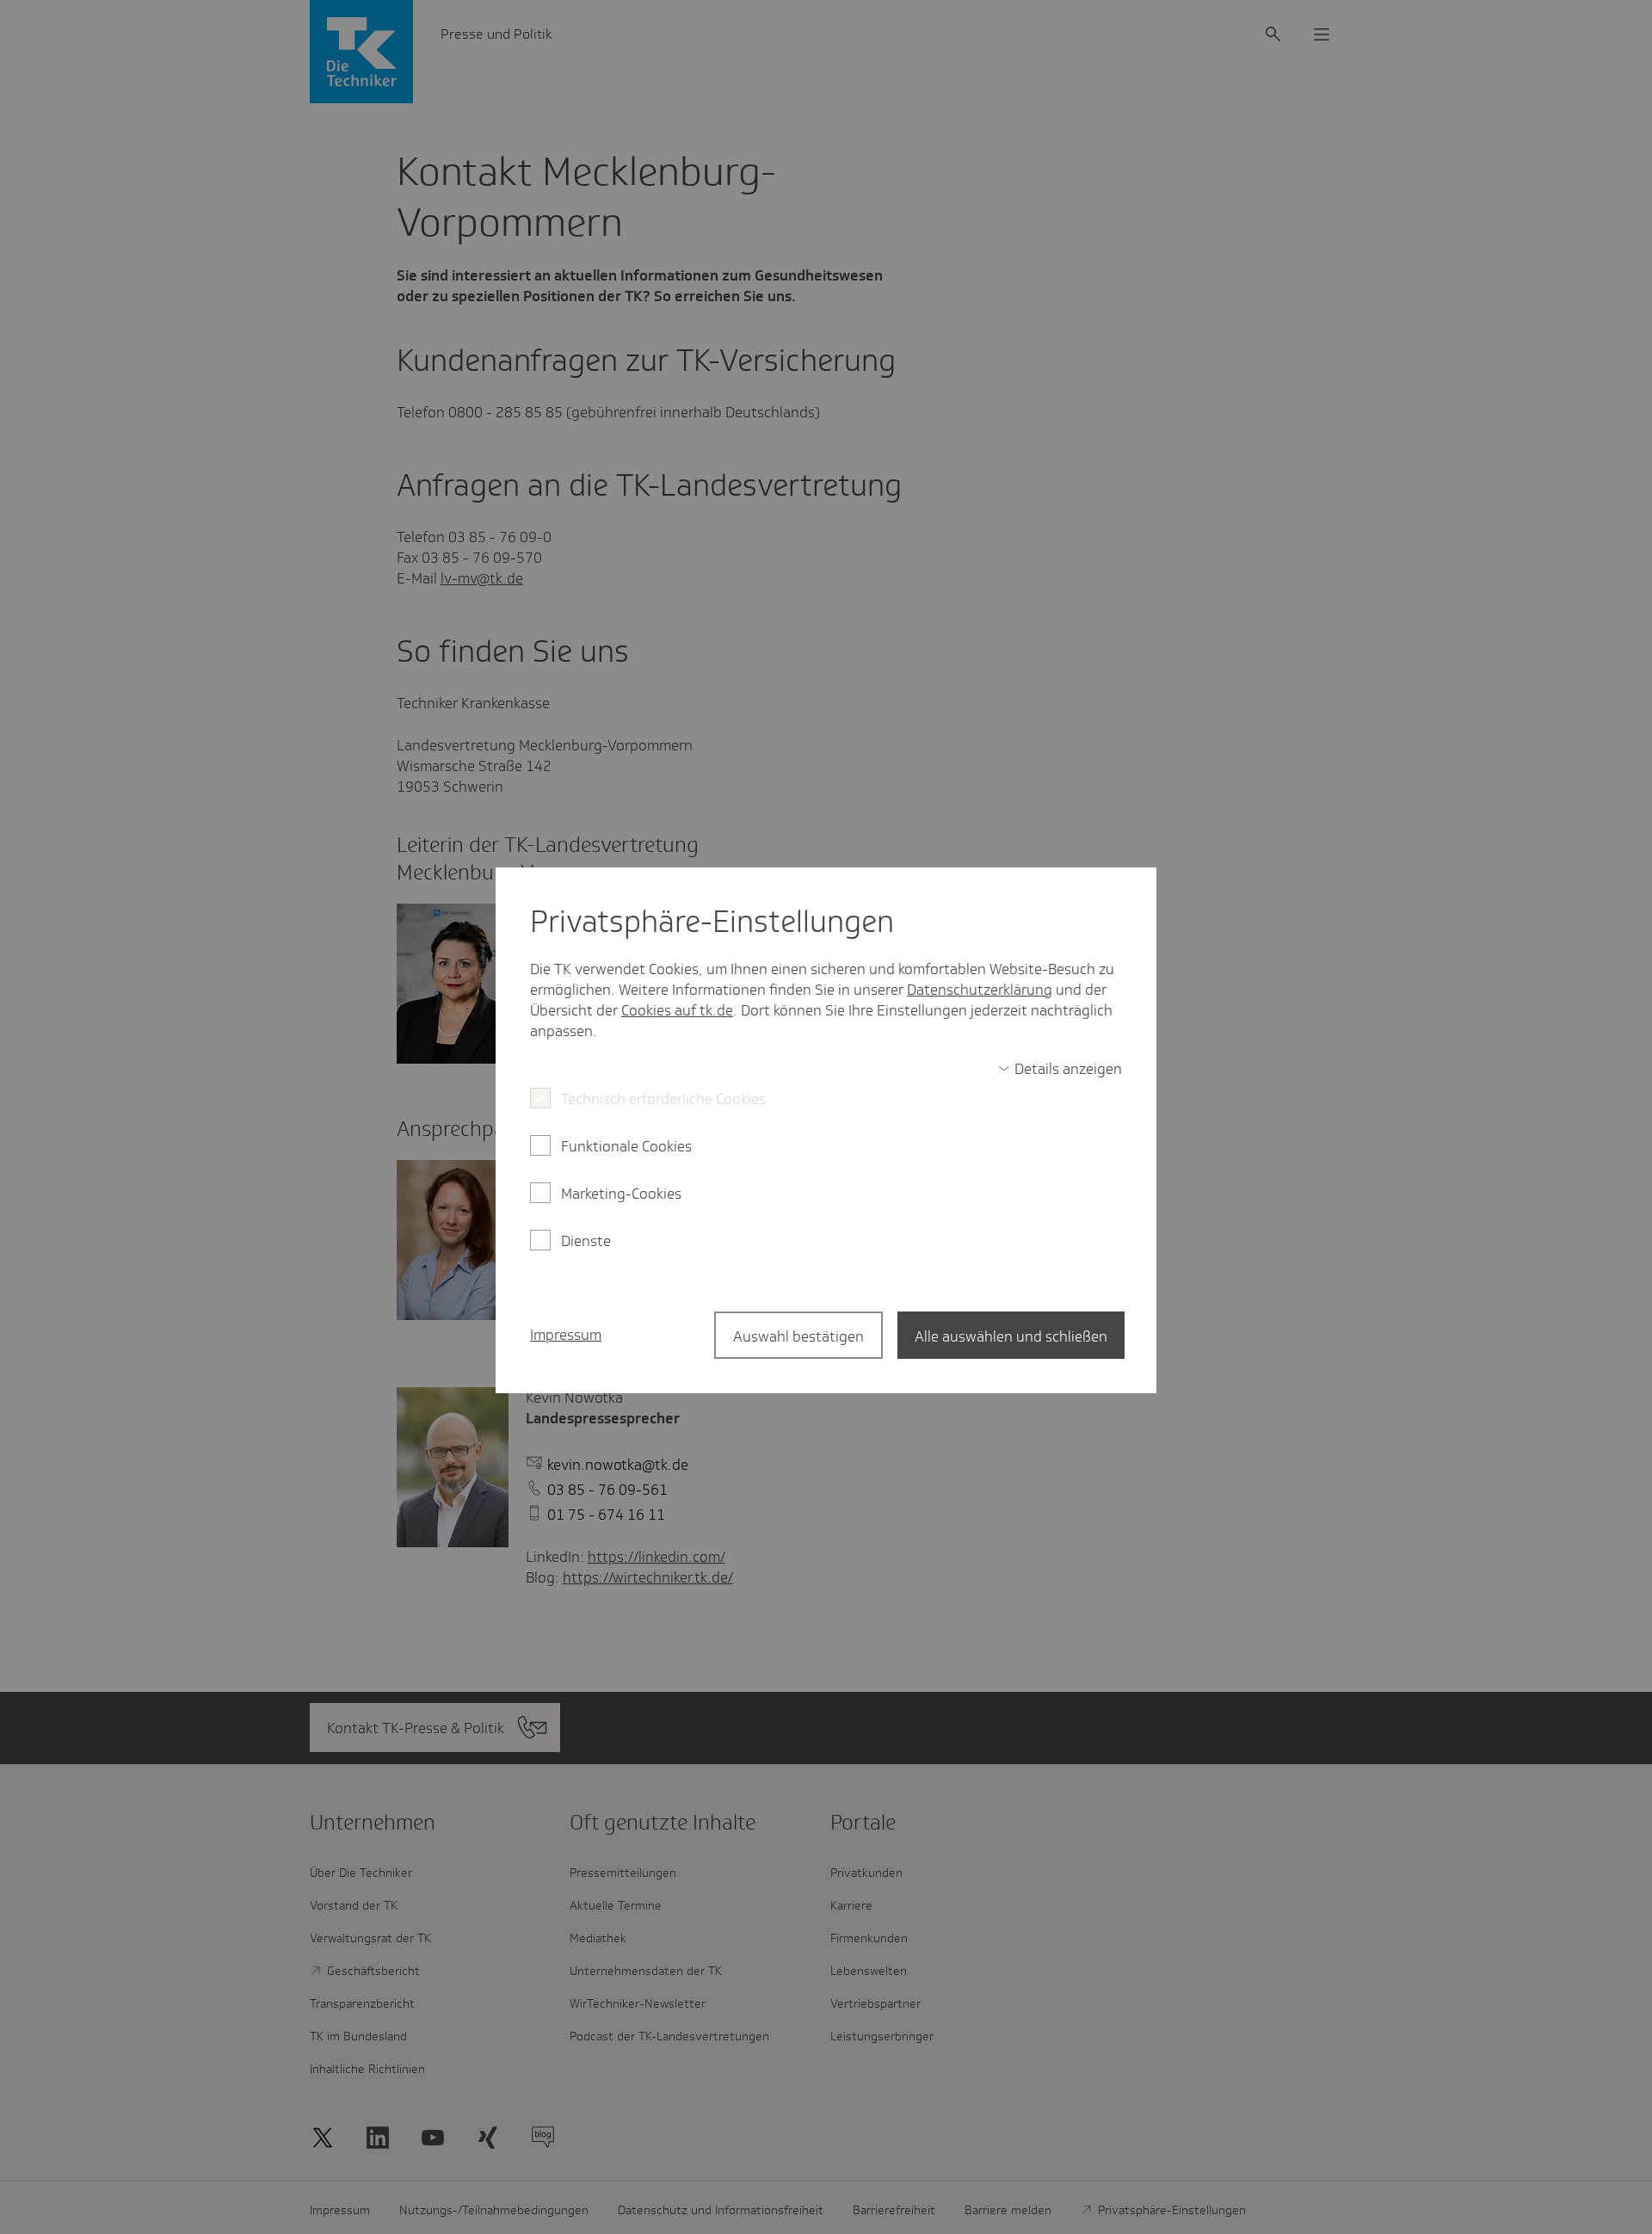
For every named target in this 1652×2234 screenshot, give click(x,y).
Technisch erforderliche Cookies (663, 1099)
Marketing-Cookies (621, 1194)
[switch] (1060, 1069)
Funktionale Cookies (626, 1146)
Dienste (586, 1241)
